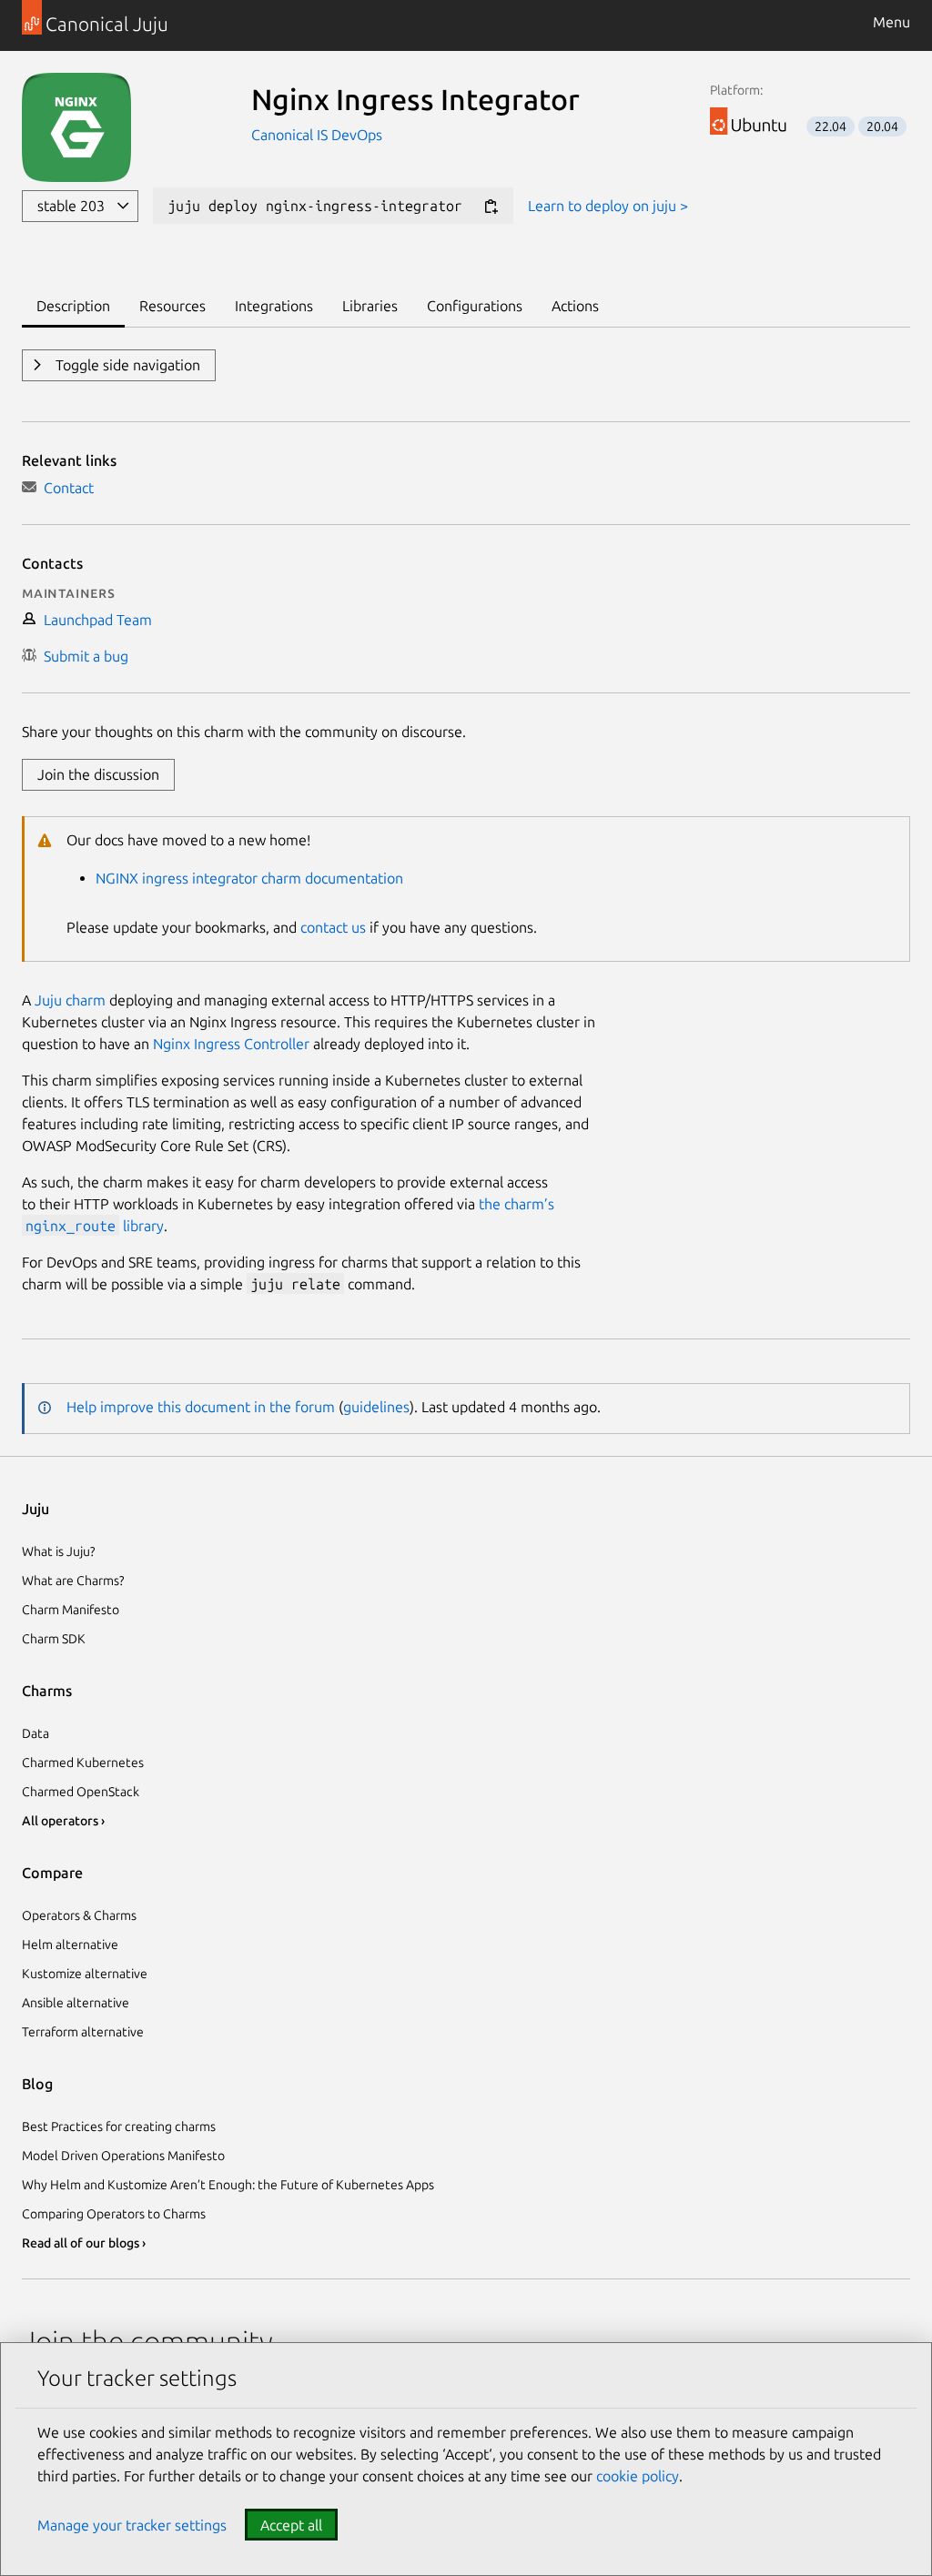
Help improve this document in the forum (201, 1407)
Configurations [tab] (475, 306)
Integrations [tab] (274, 306)
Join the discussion (98, 774)
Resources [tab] (172, 306)
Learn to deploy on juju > (608, 206)
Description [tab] (73, 306)
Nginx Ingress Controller (231, 1044)
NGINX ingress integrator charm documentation (249, 878)
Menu (891, 22)
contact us (333, 927)
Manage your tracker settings (132, 2525)
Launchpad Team (94, 620)
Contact (65, 488)
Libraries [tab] (370, 306)
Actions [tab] (575, 306)
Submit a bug (82, 656)
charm (86, 1000)
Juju (48, 1000)
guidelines (376, 1407)
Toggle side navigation (126, 365)
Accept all (291, 2525)
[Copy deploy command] (491, 207)
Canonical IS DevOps (317, 135)
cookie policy (638, 2476)
